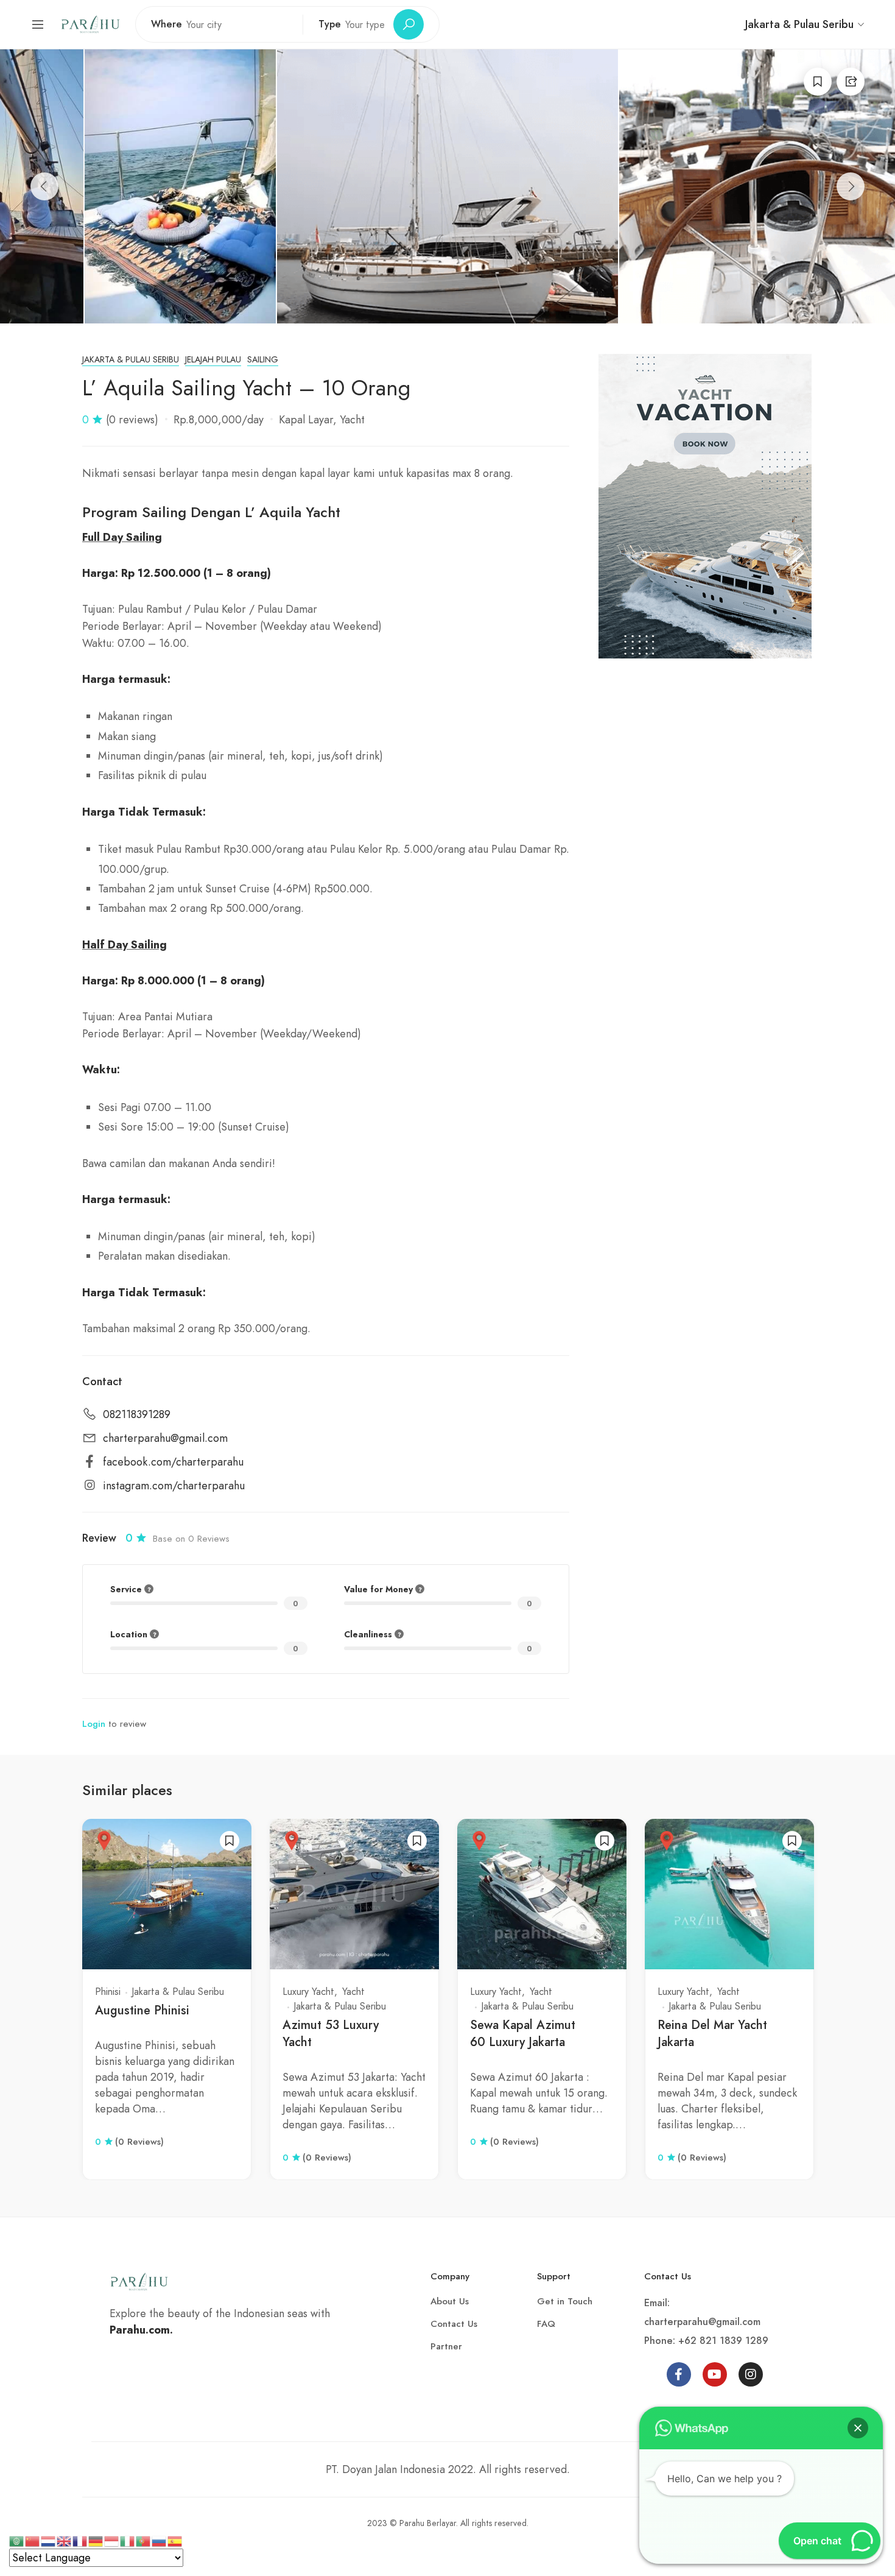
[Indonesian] (112, 2540)
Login (94, 1724)
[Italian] (128, 2540)
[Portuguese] (144, 2540)
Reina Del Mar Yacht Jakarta (712, 2034)
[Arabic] (17, 2540)
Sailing (263, 360)
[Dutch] (49, 2540)
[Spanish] (175, 2540)
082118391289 (137, 1415)
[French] (80, 2540)
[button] (858, 2428)
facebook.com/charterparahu (173, 1463)
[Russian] (160, 2540)
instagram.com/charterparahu (174, 1486)
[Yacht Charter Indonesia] (90, 23)
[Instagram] (751, 2374)
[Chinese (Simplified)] (33, 2540)
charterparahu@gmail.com (165, 1439)
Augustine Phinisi (142, 2010)
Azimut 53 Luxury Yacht (331, 2034)
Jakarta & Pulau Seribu (131, 360)
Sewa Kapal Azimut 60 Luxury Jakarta (523, 2034)
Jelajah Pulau (213, 360)
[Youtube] (715, 2374)
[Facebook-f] (679, 2374)
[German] (96, 2540)
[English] (65, 2540)
